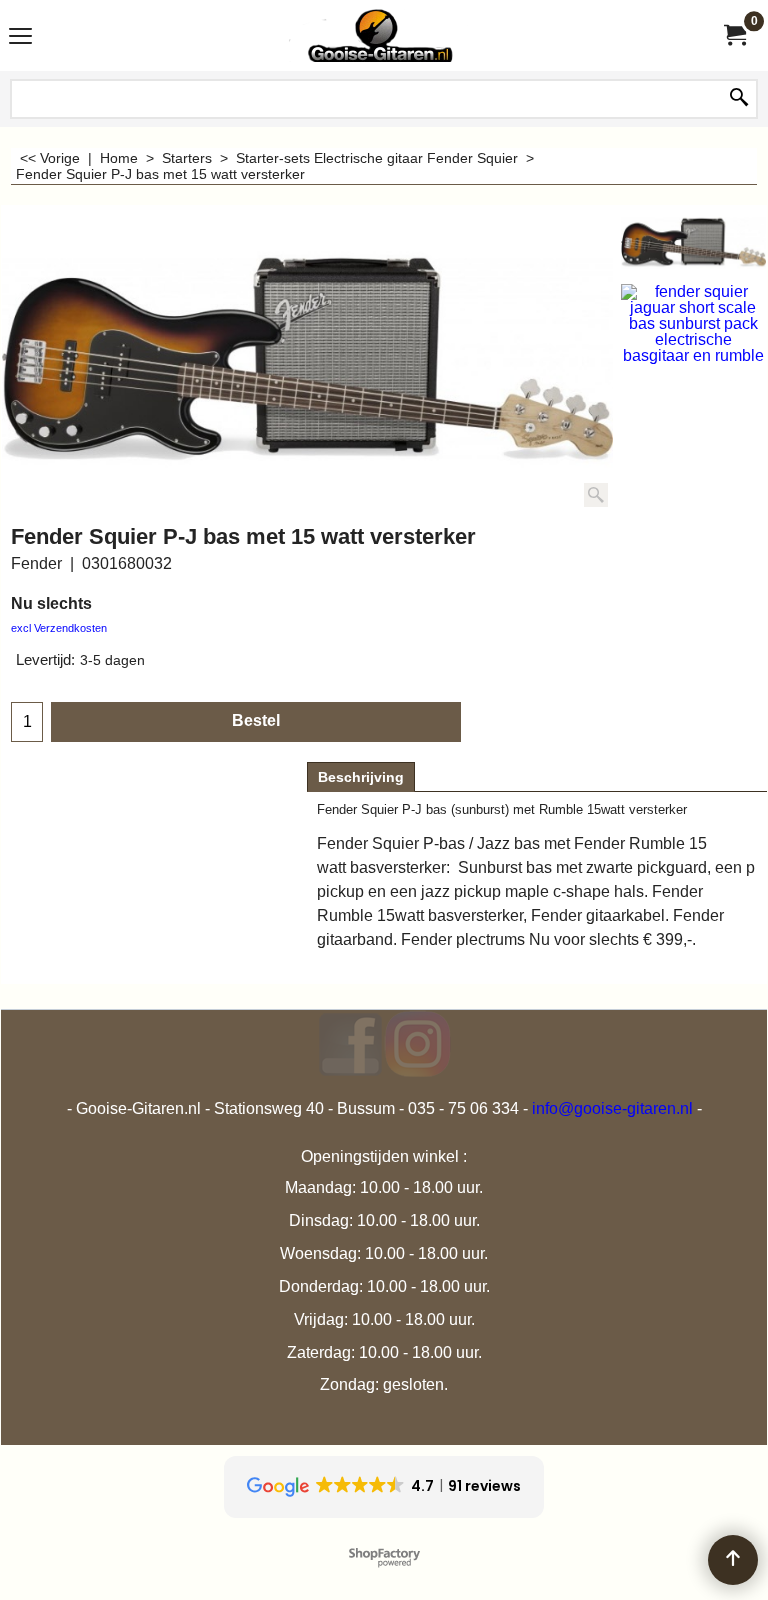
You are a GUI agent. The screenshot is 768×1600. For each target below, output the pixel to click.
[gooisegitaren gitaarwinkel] (380, 35)
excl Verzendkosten (59, 628)
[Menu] (20, 37)
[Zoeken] (739, 99)
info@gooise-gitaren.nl (612, 1108)
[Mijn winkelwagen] (734, 35)
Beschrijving (361, 777)
